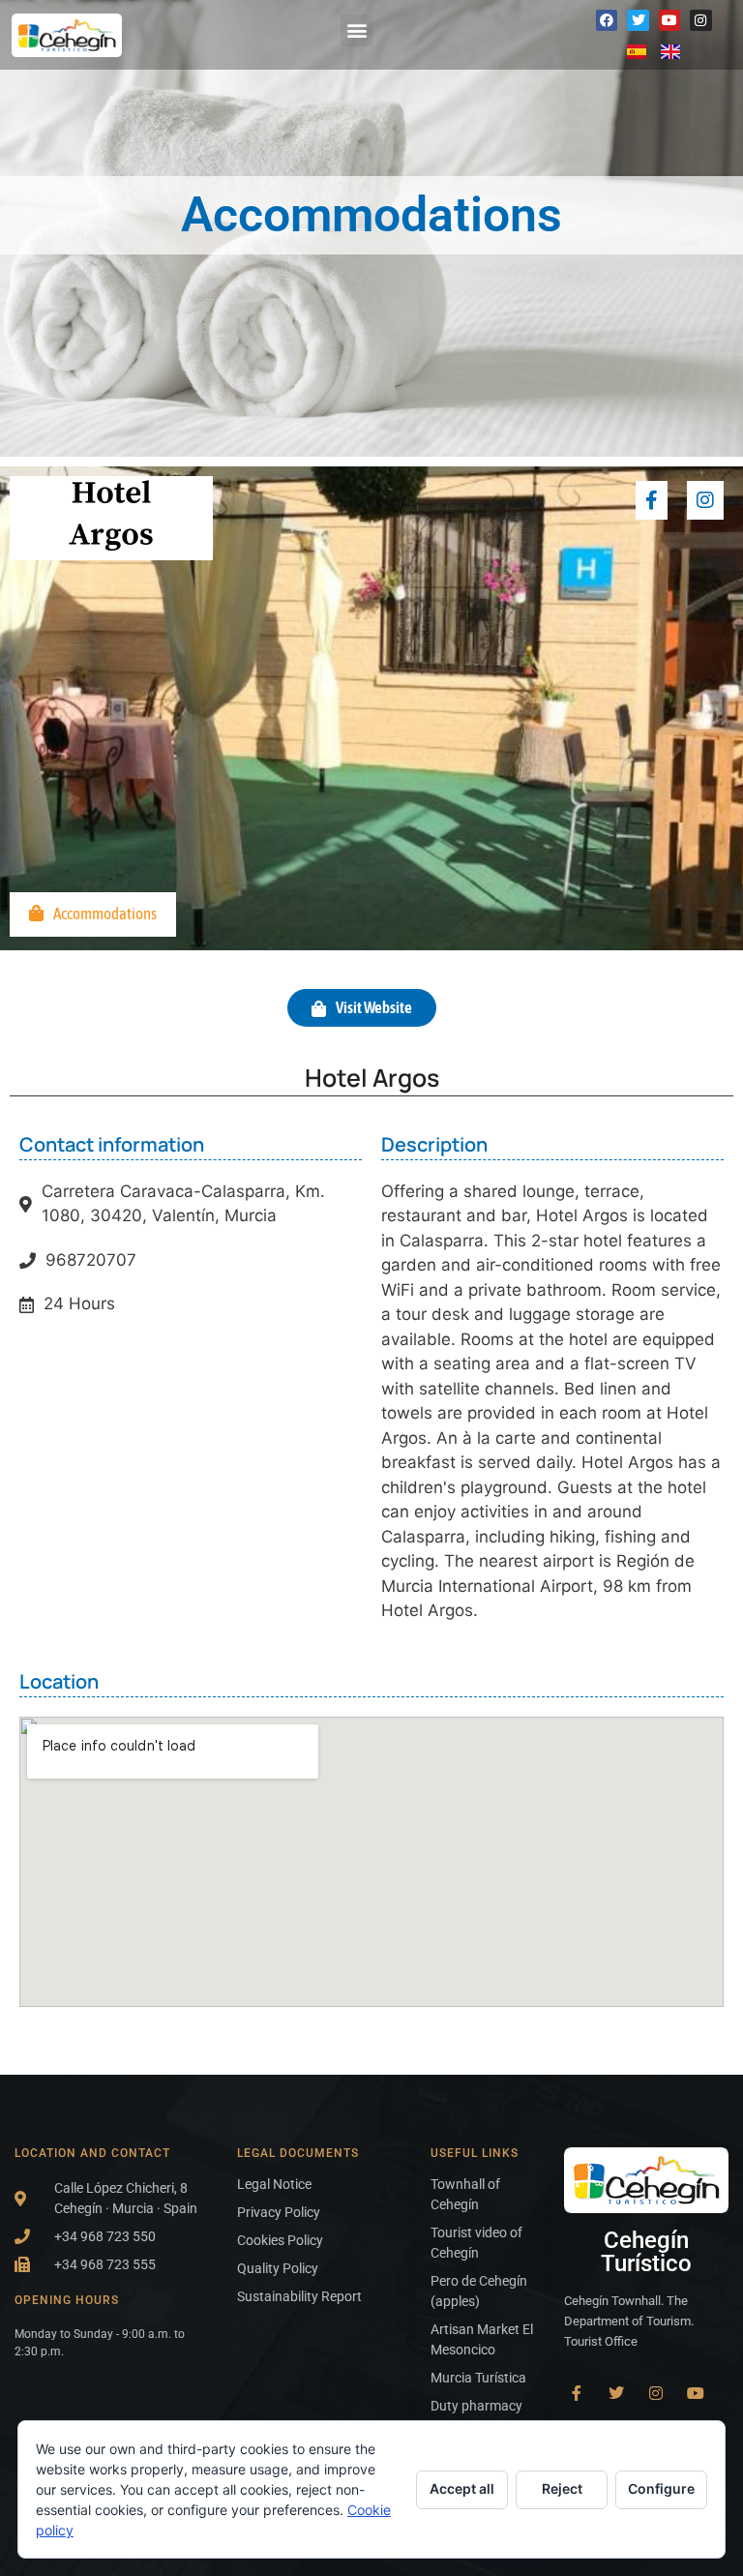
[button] (357, 30)
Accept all (462, 2488)
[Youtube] (669, 20)
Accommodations (105, 914)
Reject (562, 2488)
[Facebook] (607, 20)
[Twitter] (638, 20)
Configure (661, 2488)
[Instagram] (700, 20)
